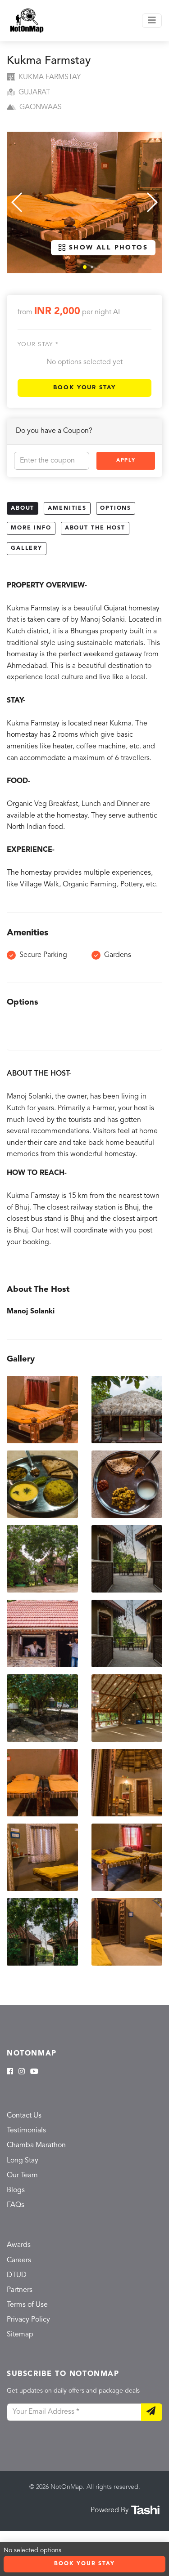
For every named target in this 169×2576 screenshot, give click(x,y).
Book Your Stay (84, 388)
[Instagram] (22, 2072)
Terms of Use (27, 2305)
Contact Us (24, 2116)
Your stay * (38, 345)
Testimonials (26, 2131)
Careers (19, 2260)
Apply (126, 460)
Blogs (16, 2190)
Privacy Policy (28, 2320)
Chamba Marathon (36, 2145)
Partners (20, 2290)
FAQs (16, 2205)
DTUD (17, 2275)
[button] (85, 267)
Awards (19, 2245)
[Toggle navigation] (152, 21)
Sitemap (20, 2335)
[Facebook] (10, 2072)
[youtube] (34, 2072)
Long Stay (23, 2161)
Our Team (22, 2176)
